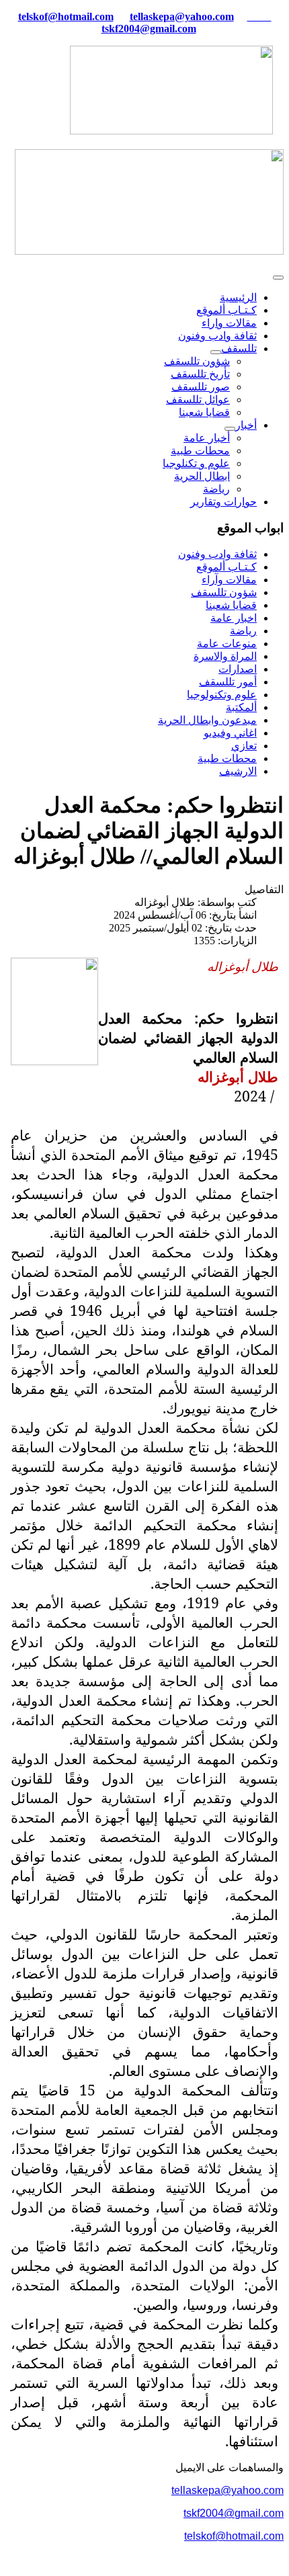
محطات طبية (200, 451)
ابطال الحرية (202, 476)
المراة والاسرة (225, 656)
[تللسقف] (216, 352)
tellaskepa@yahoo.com (182, 16)
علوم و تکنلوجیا (196, 463)
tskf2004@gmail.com (149, 29)
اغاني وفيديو (230, 733)
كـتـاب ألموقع (226, 310)
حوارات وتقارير (223, 502)
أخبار (246, 425)
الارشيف (238, 771)
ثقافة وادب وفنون (217, 336)
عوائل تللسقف (198, 400)
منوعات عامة (227, 643)
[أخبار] (230, 429)
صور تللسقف (201, 387)
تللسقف (239, 348)
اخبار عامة (234, 618)
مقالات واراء (229, 323)
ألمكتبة (241, 707)
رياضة (216, 489)
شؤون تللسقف (197, 361)
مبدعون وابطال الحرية (207, 720)
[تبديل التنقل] (278, 278)
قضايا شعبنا (204, 412)
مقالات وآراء (229, 580)
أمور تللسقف (228, 682)
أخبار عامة (207, 438)
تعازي (244, 746)
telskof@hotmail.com (234, 2536)
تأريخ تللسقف (200, 374)
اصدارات (238, 669)
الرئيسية (238, 297)
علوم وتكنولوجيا (222, 695)
